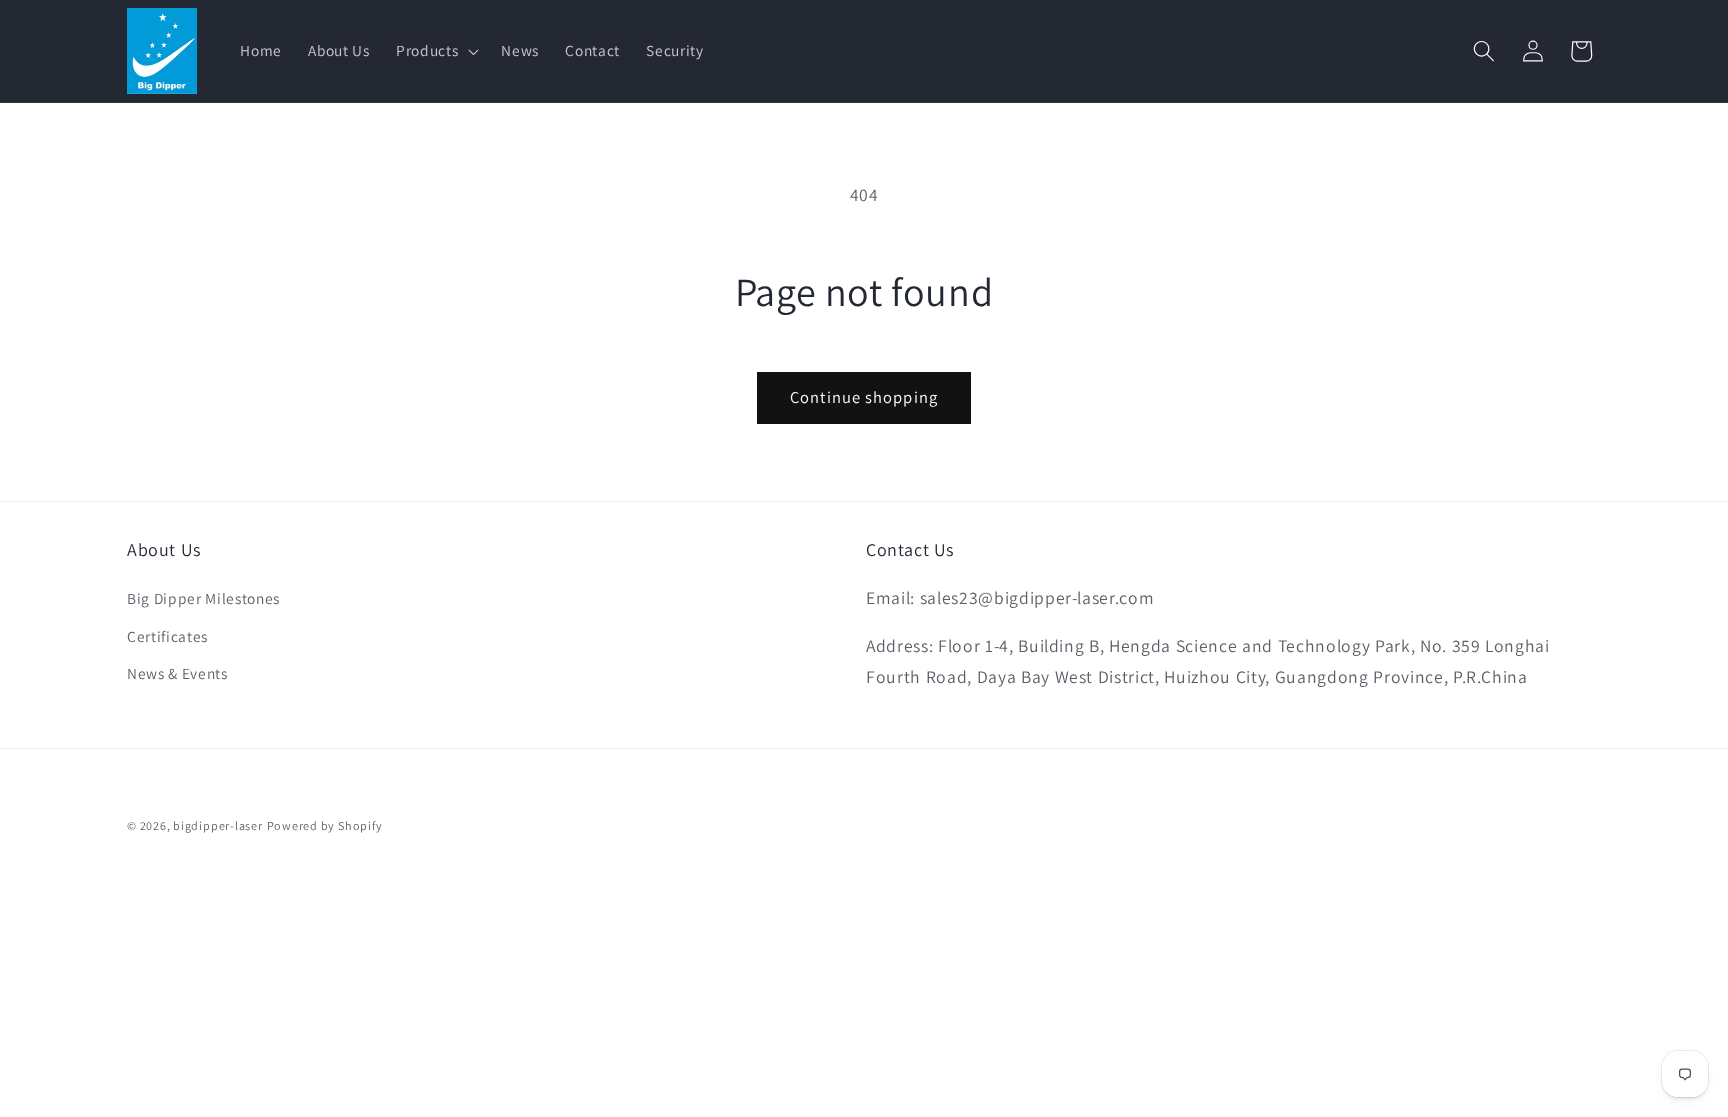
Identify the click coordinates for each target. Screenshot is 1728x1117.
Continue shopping (864, 397)
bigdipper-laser (218, 825)
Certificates (167, 636)
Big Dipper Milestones (203, 598)
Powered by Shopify (325, 825)
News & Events (177, 673)
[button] (435, 51)
